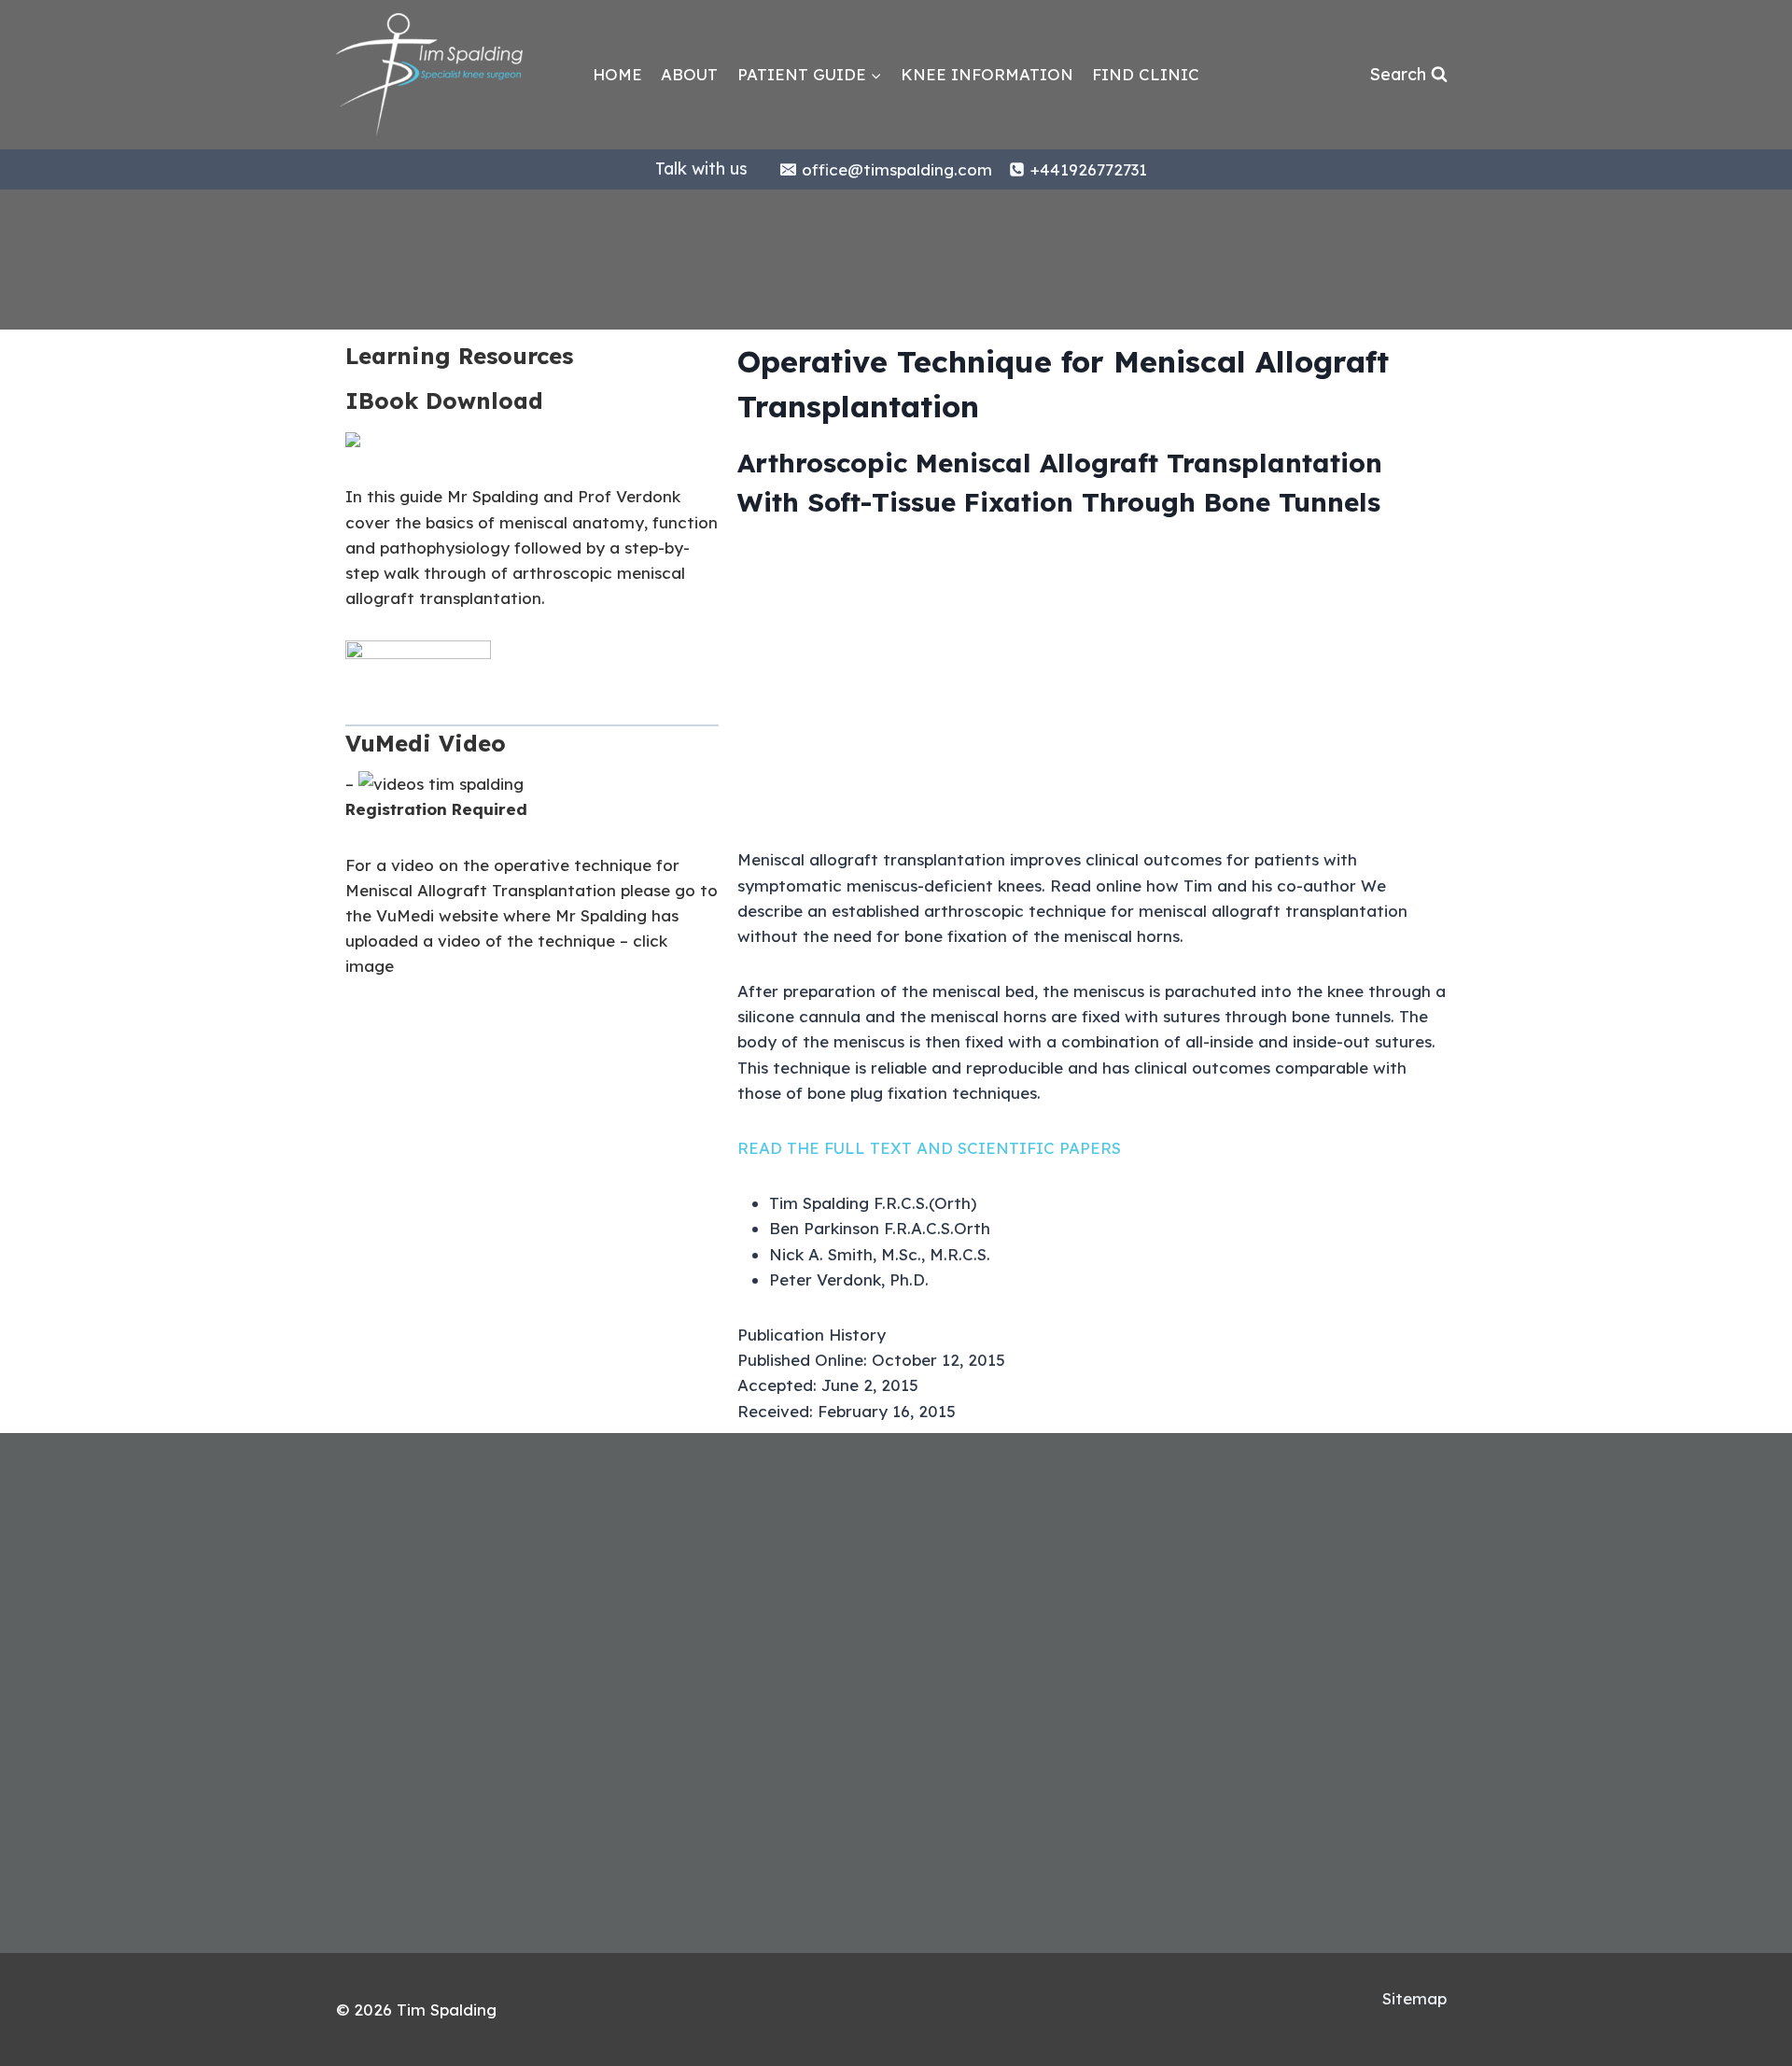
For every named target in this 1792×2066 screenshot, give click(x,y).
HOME (617, 74)
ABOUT (689, 74)
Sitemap (1414, 1998)
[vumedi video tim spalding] (441, 784)
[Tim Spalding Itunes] (353, 441)
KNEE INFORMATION (987, 74)
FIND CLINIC (1146, 74)
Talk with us (701, 169)
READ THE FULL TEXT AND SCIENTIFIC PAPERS (929, 1148)
